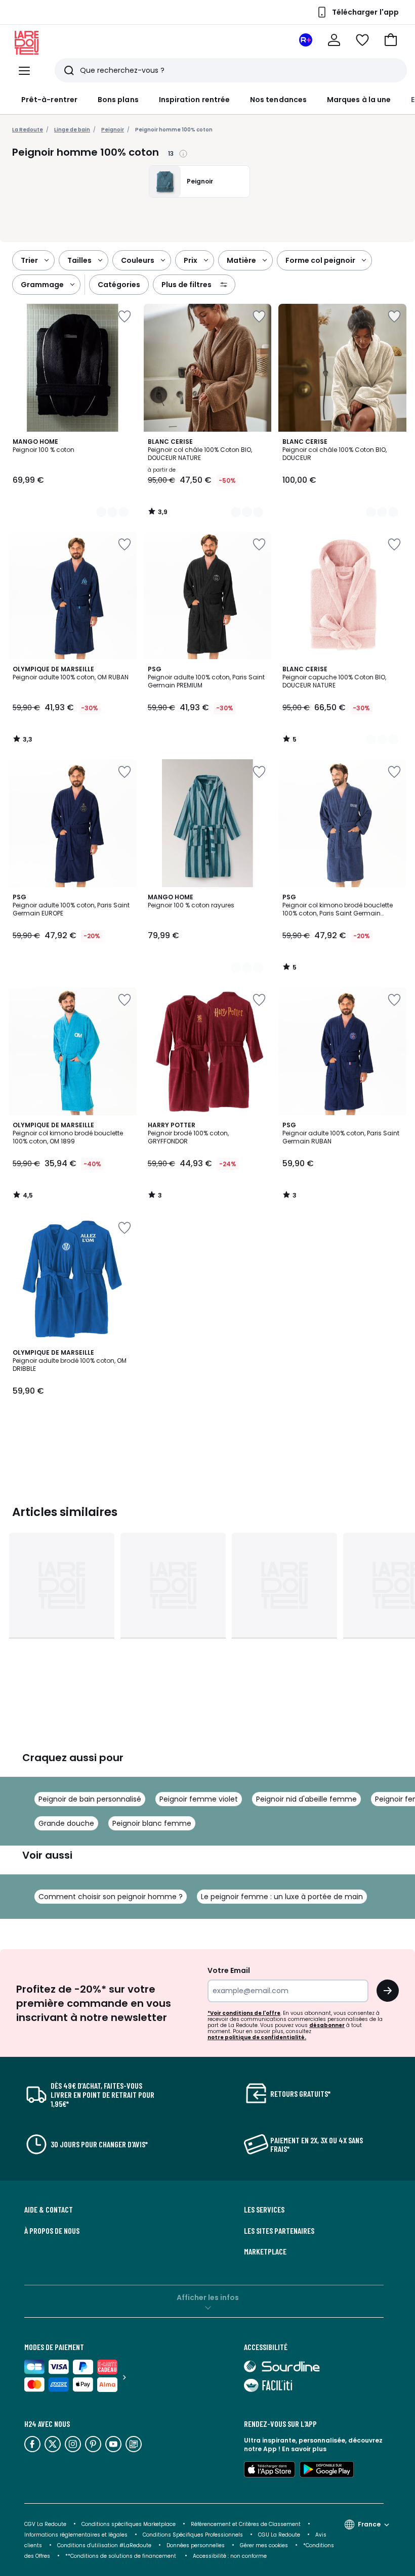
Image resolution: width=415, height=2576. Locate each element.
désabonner (327, 2025)
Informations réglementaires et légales (76, 2535)
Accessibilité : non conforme (230, 2556)
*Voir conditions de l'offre (244, 2013)
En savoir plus (304, 2449)
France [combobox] (369, 2524)
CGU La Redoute (279, 2535)
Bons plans (118, 100)
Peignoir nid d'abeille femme (306, 1799)
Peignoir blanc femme (152, 1823)
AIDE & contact (49, 2210)
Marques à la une (359, 100)
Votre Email (229, 1970)
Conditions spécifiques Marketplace (129, 2524)
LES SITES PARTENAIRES (279, 2231)
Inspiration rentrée (194, 100)
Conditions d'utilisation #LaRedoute (104, 2545)
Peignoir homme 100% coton (174, 130)
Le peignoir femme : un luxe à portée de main (282, 1897)
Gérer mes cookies (264, 2545)
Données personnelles (196, 2545)
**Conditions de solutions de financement (121, 2556)
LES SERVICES (264, 2210)
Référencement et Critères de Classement (246, 2524)
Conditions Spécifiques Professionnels (193, 2535)
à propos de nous (52, 2231)
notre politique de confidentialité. (257, 2037)
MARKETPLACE (265, 2251)
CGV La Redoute (45, 2524)
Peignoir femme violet (199, 1799)
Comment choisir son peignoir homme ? (111, 1897)
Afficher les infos (208, 2297)
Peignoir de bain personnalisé (90, 1799)
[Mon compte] (334, 40)
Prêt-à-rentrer (49, 100)
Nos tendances (278, 100)
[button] (391, 40)
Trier (29, 260)
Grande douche (66, 1823)
